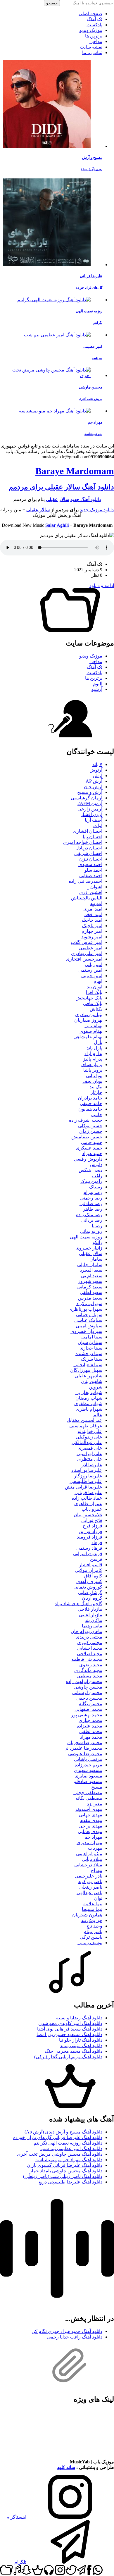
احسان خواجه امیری (83, 842)
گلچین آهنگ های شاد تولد (78, 1604)
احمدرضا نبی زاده (85, 881)
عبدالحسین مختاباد (84, 1420)
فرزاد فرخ (93, 1526)
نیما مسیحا (92, 1909)
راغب (97, 1176)
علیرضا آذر (92, 1465)
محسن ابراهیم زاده (84, 1681)
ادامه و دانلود (102, 585)
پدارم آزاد (93, 1053)
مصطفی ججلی (88, 1793)
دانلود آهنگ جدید (86, 499)
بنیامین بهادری (89, 1015)
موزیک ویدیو (91, 30)
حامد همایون (90, 1109)
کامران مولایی (89, 1570)
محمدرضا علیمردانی (83, 1748)
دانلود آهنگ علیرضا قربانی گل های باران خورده (58, 2137)
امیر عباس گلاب (87, 942)
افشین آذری (91, 892)
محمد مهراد (91, 1737)
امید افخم (93, 914)
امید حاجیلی (91, 920)
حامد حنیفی (91, 1103)
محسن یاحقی (89, 1698)
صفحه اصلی (90, 14)
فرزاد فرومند (90, 1537)
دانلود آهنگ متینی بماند (81, 2046)
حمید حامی (92, 1142)
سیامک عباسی (88, 1320)
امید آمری (93, 909)
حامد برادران (90, 1098)
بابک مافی (93, 1003)
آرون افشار (91, 814)
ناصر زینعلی (91, 1887)
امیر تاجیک (92, 926)
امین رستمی (90, 970)
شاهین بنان (92, 1381)
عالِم (98, 1415)
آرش (98, 776)
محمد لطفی (91, 1731)
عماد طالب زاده (87, 1498)
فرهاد (97, 1542)
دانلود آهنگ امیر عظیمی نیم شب (71, 2149)
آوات (98, 826)
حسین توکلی (90, 1126)
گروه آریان (92, 1598)
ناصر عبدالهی (89, 1893)
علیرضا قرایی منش (84, 1487)
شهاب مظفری (88, 1404)
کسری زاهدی (89, 1581)
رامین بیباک (91, 1181)
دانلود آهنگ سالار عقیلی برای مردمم (61, 487)
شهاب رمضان (89, 1398)
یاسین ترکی (91, 1937)
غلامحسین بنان (88, 1515)
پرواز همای (92, 1065)
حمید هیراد (92, 1153)
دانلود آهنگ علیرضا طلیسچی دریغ (70, 2182)
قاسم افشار (91, 1565)
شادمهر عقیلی (88, 1376)
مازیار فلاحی (90, 1609)
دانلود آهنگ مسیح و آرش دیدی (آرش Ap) (63, 2132)
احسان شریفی (88, 853)
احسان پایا (93, 837)
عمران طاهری (88, 1504)
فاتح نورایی (92, 1520)
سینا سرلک (92, 1359)
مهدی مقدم (91, 1820)
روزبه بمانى (91, 1231)
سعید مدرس (90, 1298)
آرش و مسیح (90, 792)
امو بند (96, 903)
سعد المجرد (91, 1270)
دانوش (96, 1165)
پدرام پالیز (93, 1059)
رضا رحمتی (91, 1198)
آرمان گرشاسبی (87, 798)
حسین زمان (91, 1131)
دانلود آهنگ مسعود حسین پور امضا (69, 2034)
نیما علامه (93, 1904)
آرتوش (96, 770)
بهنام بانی (93, 1026)
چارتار (96, 1092)
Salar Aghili (57, 525)
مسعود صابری (88, 1776)
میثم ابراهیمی (89, 1854)
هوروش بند (92, 1920)
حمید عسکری (89, 1148)
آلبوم (98, 684)
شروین (96, 1387)
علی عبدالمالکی (87, 1442)
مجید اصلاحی (90, 1654)
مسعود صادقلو (88, 1781)
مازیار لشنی (91, 1615)
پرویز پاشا (93, 1070)
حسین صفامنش (87, 1137)
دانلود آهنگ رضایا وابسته (79, 2018)
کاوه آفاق (93, 1576)
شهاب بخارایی (89, 1392)
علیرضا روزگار (88, 1476)
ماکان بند (94, 1620)
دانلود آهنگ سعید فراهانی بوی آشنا (70, 2029)
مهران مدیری (89, 1843)
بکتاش (96, 1009)
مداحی (96, 41)
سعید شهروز (90, 1281)
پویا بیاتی (94, 1076)
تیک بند (96, 1087)
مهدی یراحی (90, 1826)
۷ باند (97, 764)
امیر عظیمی (90, 948)
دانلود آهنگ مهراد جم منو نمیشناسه (69, 2160)
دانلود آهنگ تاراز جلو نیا (81, 2040)
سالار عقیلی (58, 499)
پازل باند (94, 1048)
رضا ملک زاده (89, 1215)
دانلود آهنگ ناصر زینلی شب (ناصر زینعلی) (63, 2176)
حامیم (96, 1115)
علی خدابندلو (90, 1431)
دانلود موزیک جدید (97, 510)
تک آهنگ (95, 19)
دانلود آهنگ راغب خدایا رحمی (75, 2337)
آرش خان (93, 787)
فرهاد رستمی (89, 1548)
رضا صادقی (91, 1203)
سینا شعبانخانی (88, 1365)
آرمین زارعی (90, 809)
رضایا (97, 1226)
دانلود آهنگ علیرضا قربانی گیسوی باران (65, 2165)
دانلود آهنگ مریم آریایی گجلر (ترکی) (68, 2057)
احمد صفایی (91, 876)
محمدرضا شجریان (85, 1743)
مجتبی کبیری (90, 1643)
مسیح (97, 1787)
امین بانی (94, 965)
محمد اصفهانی (88, 1709)
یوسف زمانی (90, 1943)
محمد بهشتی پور (87, 1715)
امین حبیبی (92, 976)
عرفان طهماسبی (86, 1426)
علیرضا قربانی (88, 1492)
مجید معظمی (89, 1676)
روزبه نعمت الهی (86, 1237)
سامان (96, 1259)
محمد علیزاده (89, 1726)
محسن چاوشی (88, 1687)
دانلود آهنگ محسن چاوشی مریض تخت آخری (60, 2154)
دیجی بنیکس (90, 1170)
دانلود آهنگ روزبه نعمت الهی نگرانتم (68, 2143)
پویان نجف (92, 1081)
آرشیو (97, 689)
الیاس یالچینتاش (87, 898)
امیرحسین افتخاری (84, 959)
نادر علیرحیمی (89, 1876)
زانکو (97, 1242)
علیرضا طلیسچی (86, 1481)
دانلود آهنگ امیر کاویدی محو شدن (70, 2023)
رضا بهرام (93, 1192)
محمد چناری (90, 1720)
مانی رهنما (92, 1626)
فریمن (96, 1559)
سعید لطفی (91, 1292)
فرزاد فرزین (90, 1531)
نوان (98, 1898)
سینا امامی (92, 1337)
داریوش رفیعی (88, 1159)
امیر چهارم (92, 931)
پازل (98, 1042)
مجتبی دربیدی (89, 1637)
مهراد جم (93, 1837)
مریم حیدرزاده (88, 1765)
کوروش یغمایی (88, 1587)
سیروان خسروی (86, 1331)
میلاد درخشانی (88, 1865)
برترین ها (94, 36)
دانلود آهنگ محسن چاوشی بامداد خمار (66, 2171)
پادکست (94, 25)
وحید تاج (94, 1926)
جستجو (52, 3)
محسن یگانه (91, 1704)
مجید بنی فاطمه (87, 1659)
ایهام (98, 981)
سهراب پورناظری (85, 1309)
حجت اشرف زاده (86, 1120)
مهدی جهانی (91, 1815)
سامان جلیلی (90, 1265)
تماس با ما (92, 53)
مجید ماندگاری (88, 1670)
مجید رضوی (91, 1665)
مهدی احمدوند (89, 1809)
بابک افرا (94, 992)
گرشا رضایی (90, 1592)
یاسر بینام (93, 1931)
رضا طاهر (93, 1209)
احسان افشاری (88, 831)
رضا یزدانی (92, 1220)
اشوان (96, 887)
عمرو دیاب (92, 1509)
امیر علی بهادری (87, 953)
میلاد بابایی (92, 1859)
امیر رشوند (92, 937)
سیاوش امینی (89, 1326)
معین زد (95, 1804)
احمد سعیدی (90, 864)
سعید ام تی (92, 1276)
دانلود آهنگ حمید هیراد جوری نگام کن (67, 2331)
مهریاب (95, 1848)
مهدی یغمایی (90, 1831)
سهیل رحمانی (89, 1315)
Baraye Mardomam (75, 471)
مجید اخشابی (90, 1648)
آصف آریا (94, 820)
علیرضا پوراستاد (87, 1470)
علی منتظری (90, 1459)
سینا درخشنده (89, 1354)
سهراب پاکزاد (89, 1304)
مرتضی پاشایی (88, 1759)
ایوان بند (95, 987)
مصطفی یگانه (89, 1798)
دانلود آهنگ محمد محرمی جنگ (74, 2051)
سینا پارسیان (90, 1342)
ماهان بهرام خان (87, 1631)
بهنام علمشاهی (88, 1037)
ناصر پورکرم (90, 1881)
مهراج (97, 1870)
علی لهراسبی (89, 1454)
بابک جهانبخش (89, 998)
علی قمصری (90, 1448)
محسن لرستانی (87, 1693)
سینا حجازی (91, 1348)
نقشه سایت (91, 47)
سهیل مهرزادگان (86, 1370)
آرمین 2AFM (90, 803)
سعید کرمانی (90, 1287)
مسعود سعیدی (88, 1770)
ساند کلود (66, 2467)
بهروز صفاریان (88, 1020)
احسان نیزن (91, 859)
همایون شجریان (87, 1915)
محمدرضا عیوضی (85, 1754)
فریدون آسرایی (88, 1554)
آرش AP (94, 781)
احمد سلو (93, 870)
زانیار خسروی (89, 1248)
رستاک (96, 1187)
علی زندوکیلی (89, 1437)
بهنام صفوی (91, 1031)
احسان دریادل (89, 848)
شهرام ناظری (89, 1409)
